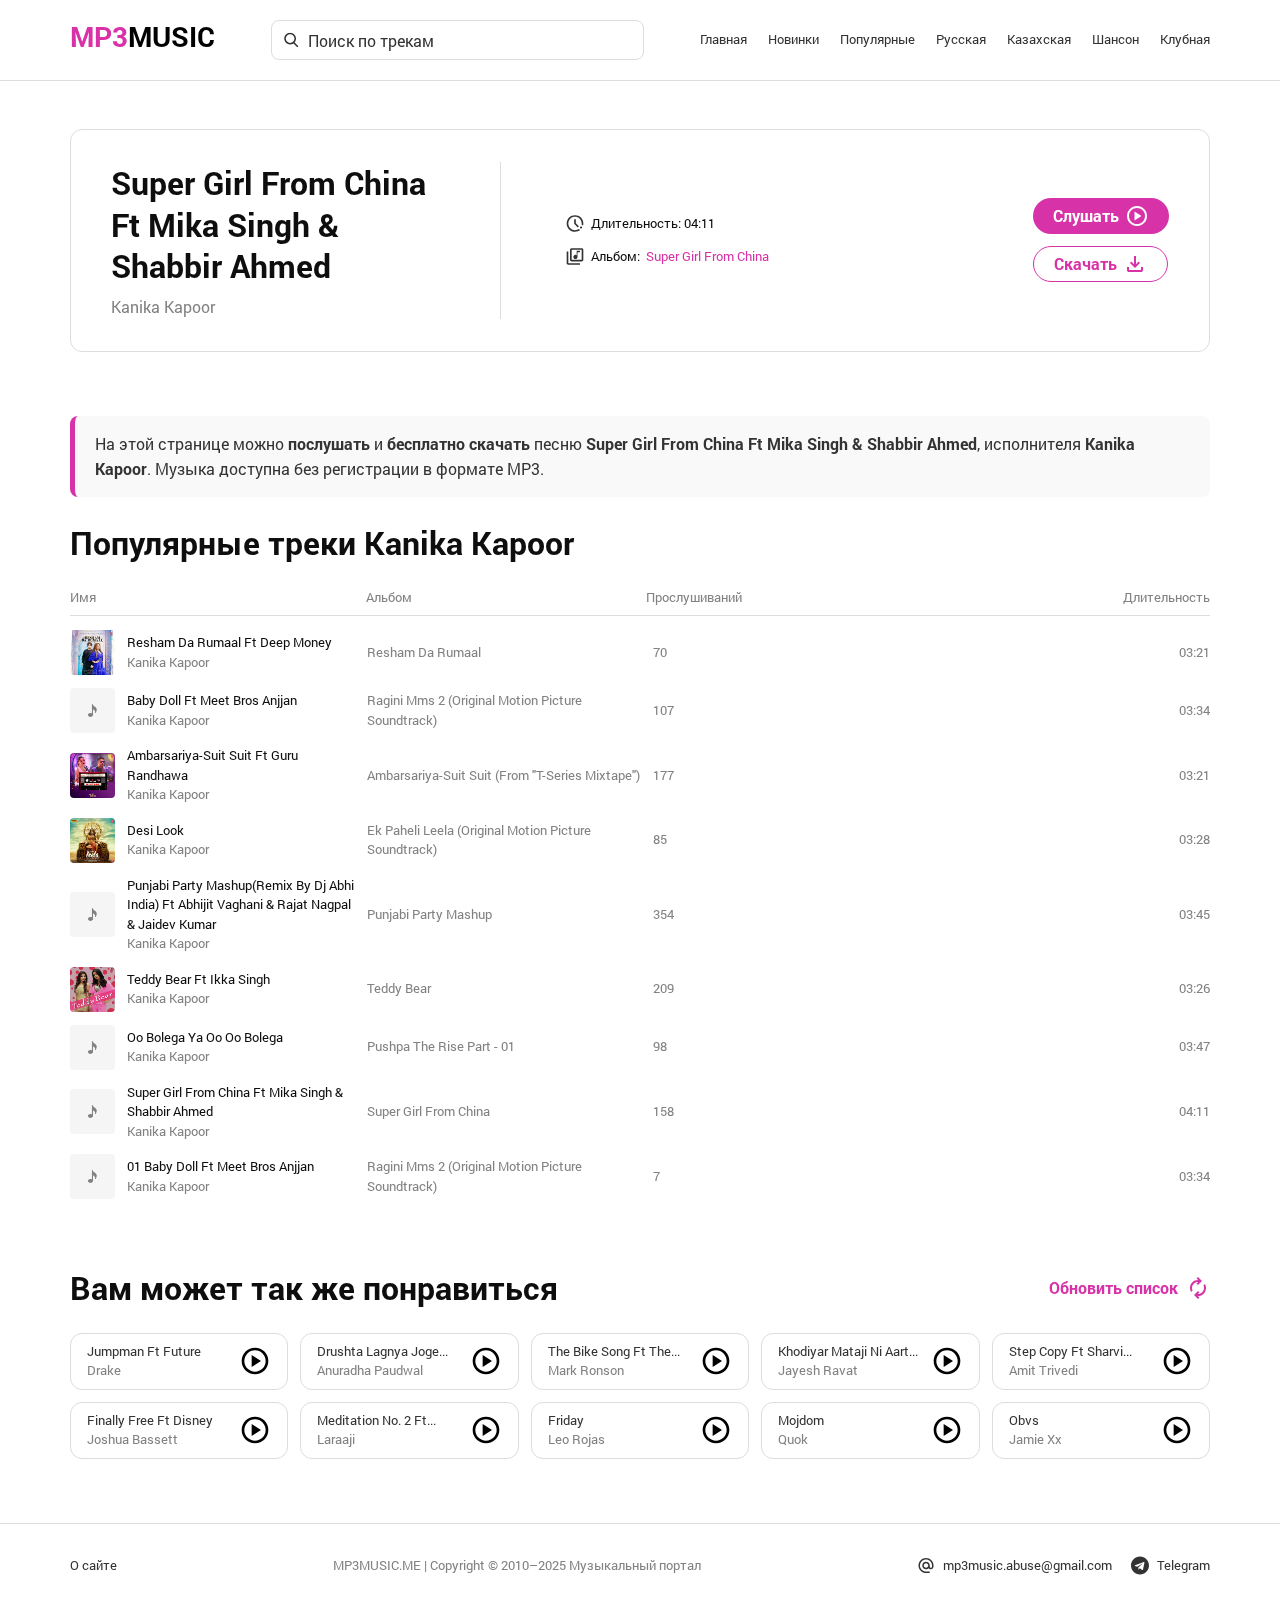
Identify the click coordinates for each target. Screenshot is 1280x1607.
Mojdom (801, 1420)
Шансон (1115, 39)
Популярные (877, 39)
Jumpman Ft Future (144, 1351)
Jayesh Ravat (818, 1370)
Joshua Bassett (132, 1439)
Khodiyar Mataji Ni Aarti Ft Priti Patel (845, 1352)
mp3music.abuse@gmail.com (1027, 1565)
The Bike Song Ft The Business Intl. (609, 1352)
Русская (961, 39)
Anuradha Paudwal (370, 1370)
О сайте (93, 1565)
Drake (104, 1370)
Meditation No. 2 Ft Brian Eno (372, 1421)
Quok (793, 1439)
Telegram (1183, 1565)
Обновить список (1113, 1287)
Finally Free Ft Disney (150, 1420)
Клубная (1185, 39)
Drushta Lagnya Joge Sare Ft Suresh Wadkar (382, 1352)
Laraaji (336, 1439)
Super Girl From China (707, 256)
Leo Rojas (576, 1439)
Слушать (1086, 215)
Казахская (1039, 39)
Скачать (1085, 263)
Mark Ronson (586, 1370)
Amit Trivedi (1043, 1370)
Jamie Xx (1035, 1439)
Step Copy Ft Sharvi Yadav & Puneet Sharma (1078, 1352)
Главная (723, 39)
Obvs (1024, 1420)
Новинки (793, 39)
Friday (566, 1420)
